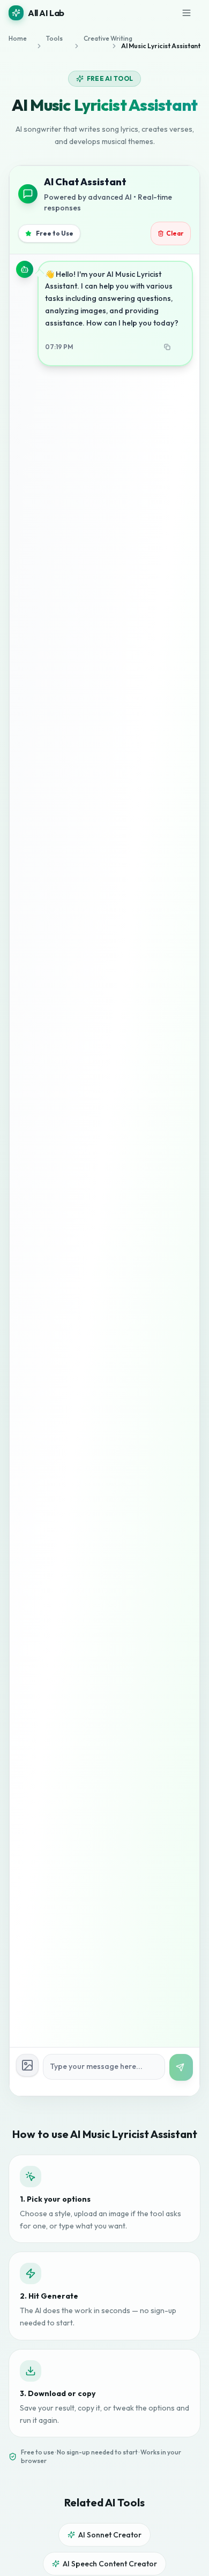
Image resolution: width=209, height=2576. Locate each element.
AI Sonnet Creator (110, 2535)
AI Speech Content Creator (110, 2564)
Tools (54, 38)
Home (18, 38)
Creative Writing (95, 38)
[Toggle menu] (189, 13)
